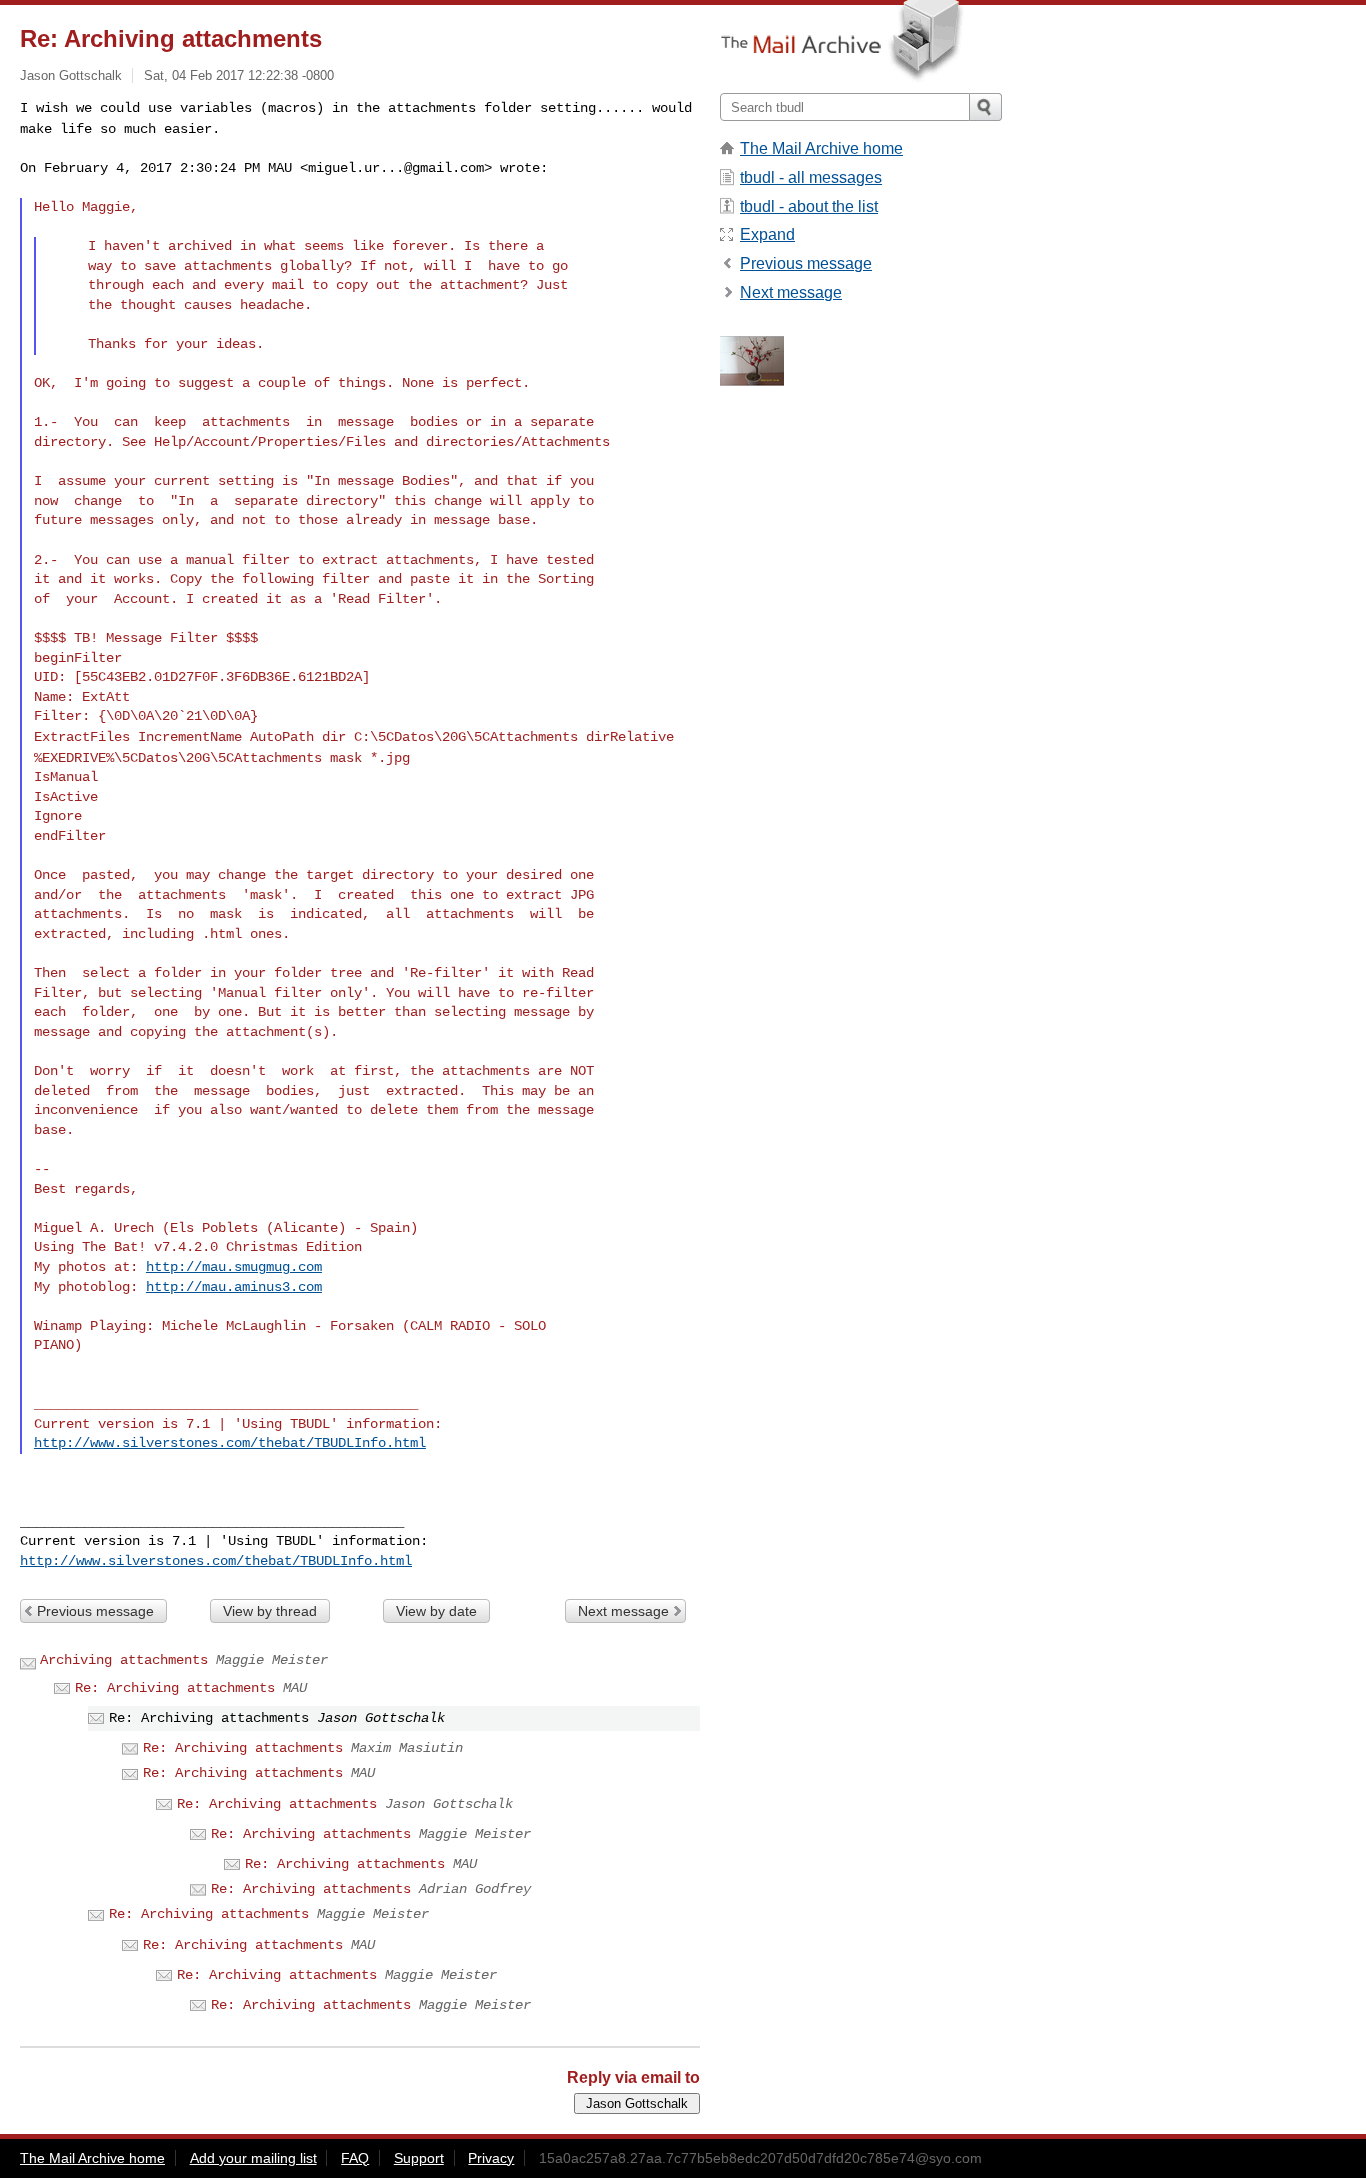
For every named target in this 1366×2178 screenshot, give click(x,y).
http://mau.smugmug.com (234, 1267)
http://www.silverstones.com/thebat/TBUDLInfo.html (230, 1443)
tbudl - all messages (811, 177)
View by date (436, 1611)
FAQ (355, 2158)
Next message (623, 1611)
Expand (767, 234)
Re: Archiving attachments (175, 1688)
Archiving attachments (124, 1660)
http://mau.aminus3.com (234, 1287)
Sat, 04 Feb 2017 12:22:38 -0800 (239, 75)
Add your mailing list (253, 2158)
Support (419, 2158)
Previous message (95, 1611)
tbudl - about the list (809, 206)
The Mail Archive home (821, 148)
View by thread (270, 1611)
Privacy (491, 2158)
